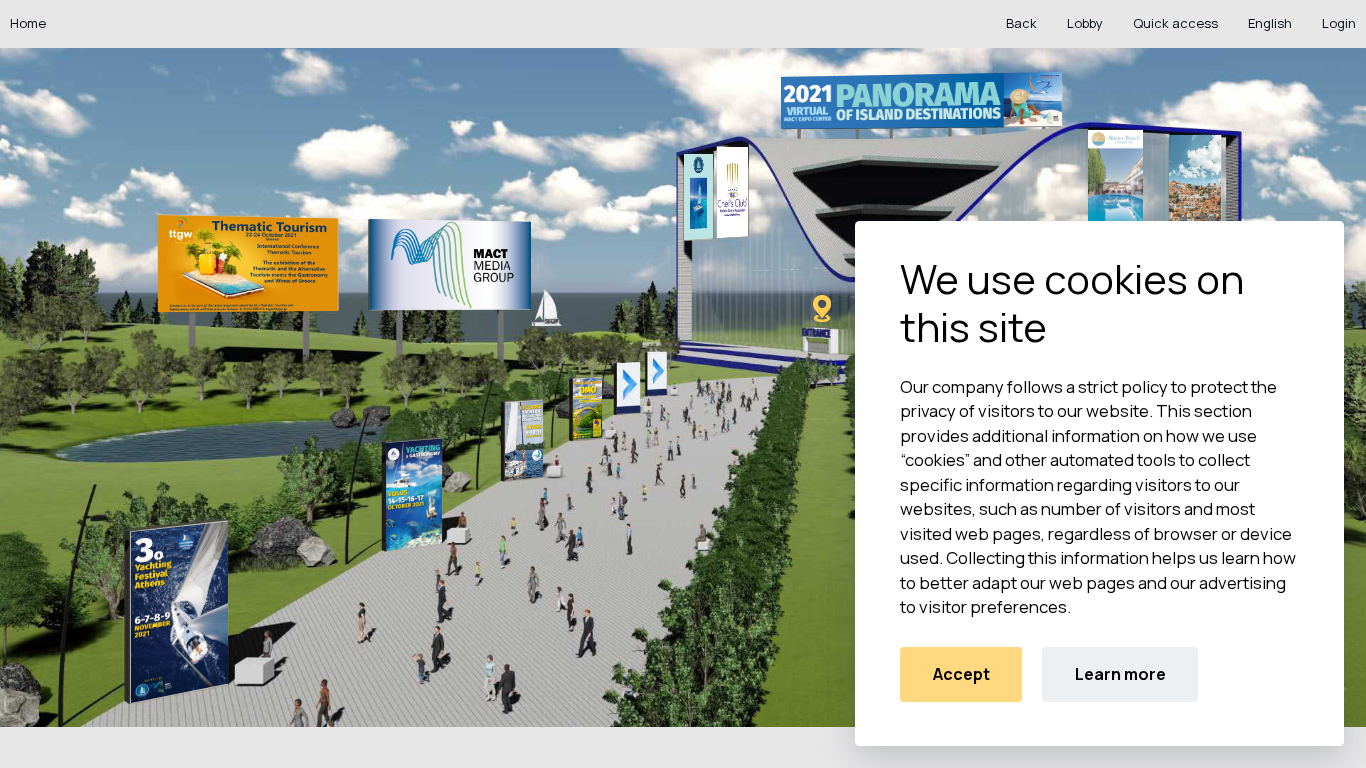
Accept (961, 674)
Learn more (1120, 674)
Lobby (1085, 23)
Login (1339, 23)
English (1270, 23)
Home (28, 23)
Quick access (1175, 23)
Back (1021, 23)
